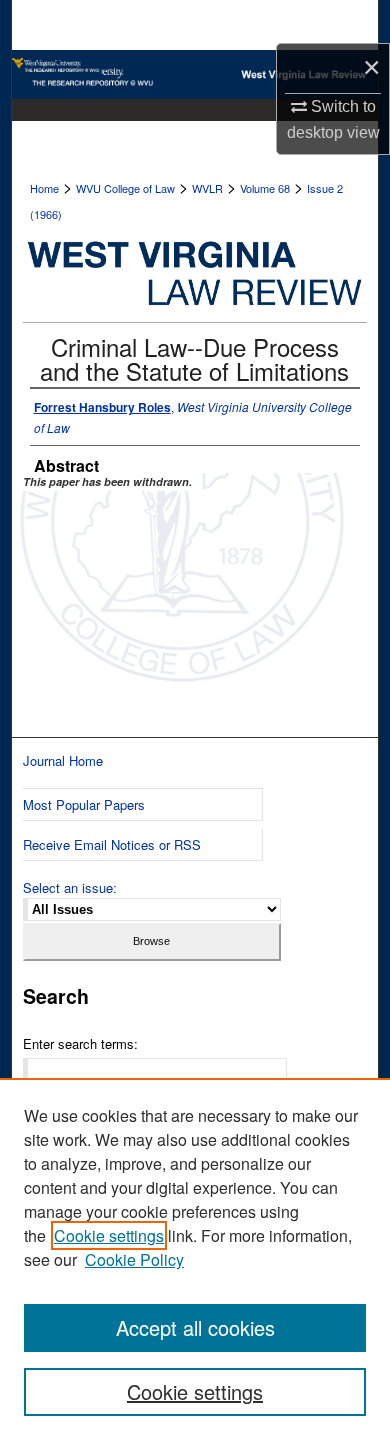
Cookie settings (109, 1235)
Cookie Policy (134, 1259)
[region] (195, 1259)
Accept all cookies (195, 1327)
